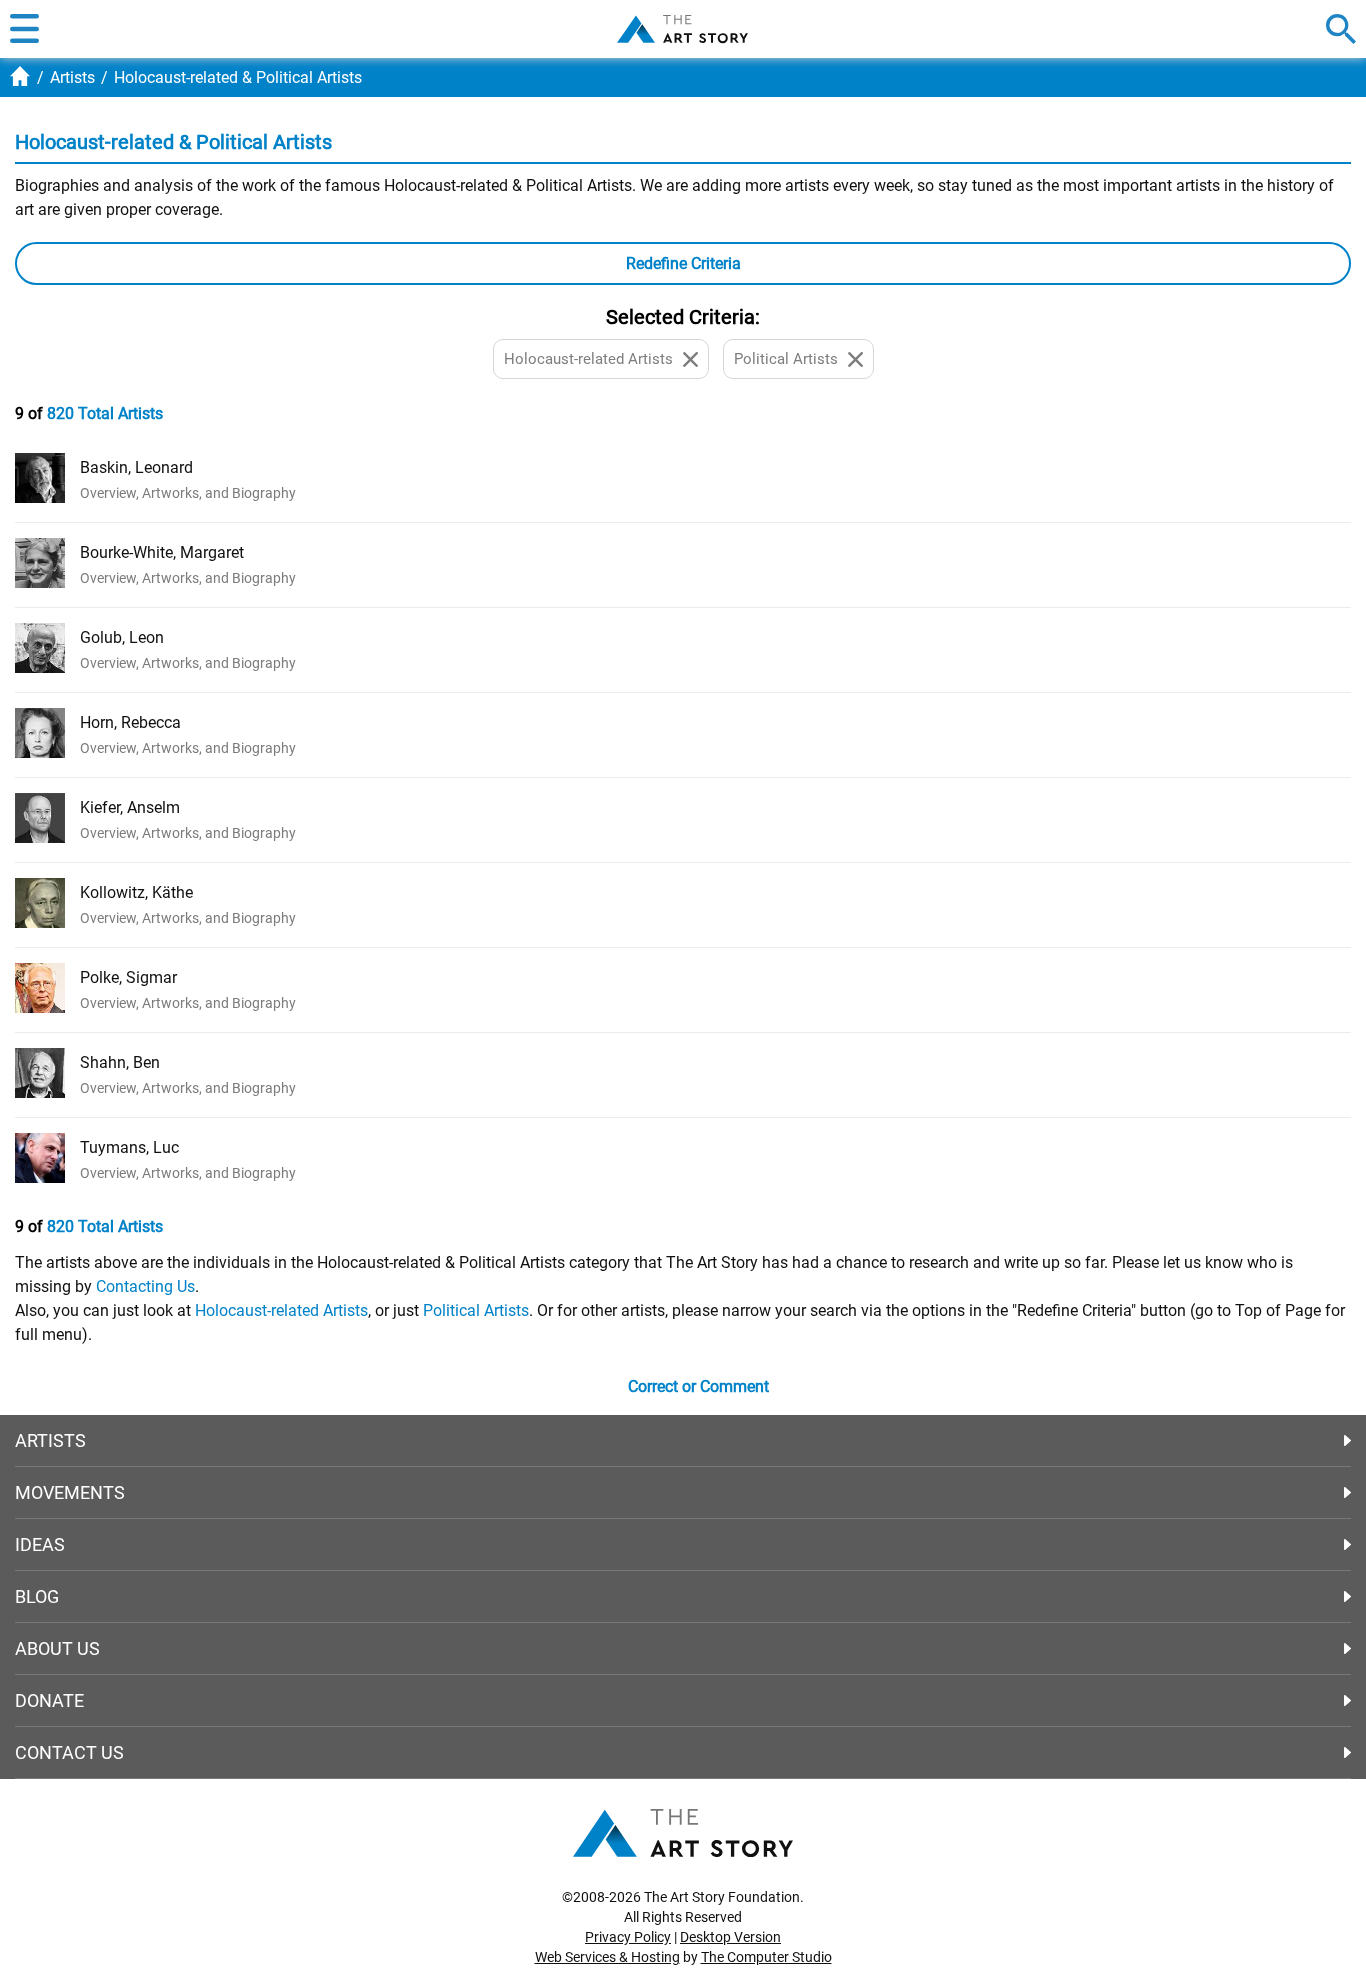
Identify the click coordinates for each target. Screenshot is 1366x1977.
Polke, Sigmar (128, 977)
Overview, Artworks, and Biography (188, 493)
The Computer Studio (766, 1957)
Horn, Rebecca (130, 722)
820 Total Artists (105, 413)
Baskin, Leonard (136, 467)
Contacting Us (145, 1286)
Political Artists (476, 1310)
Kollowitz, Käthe (136, 892)
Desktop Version (730, 1937)
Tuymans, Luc (129, 1147)
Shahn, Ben (120, 1062)
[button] (24, 29)
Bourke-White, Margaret (162, 552)
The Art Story (682, 29)
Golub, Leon (122, 637)
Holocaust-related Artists (281, 1310)
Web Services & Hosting (607, 1957)
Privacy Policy (628, 1937)
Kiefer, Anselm (130, 807)
